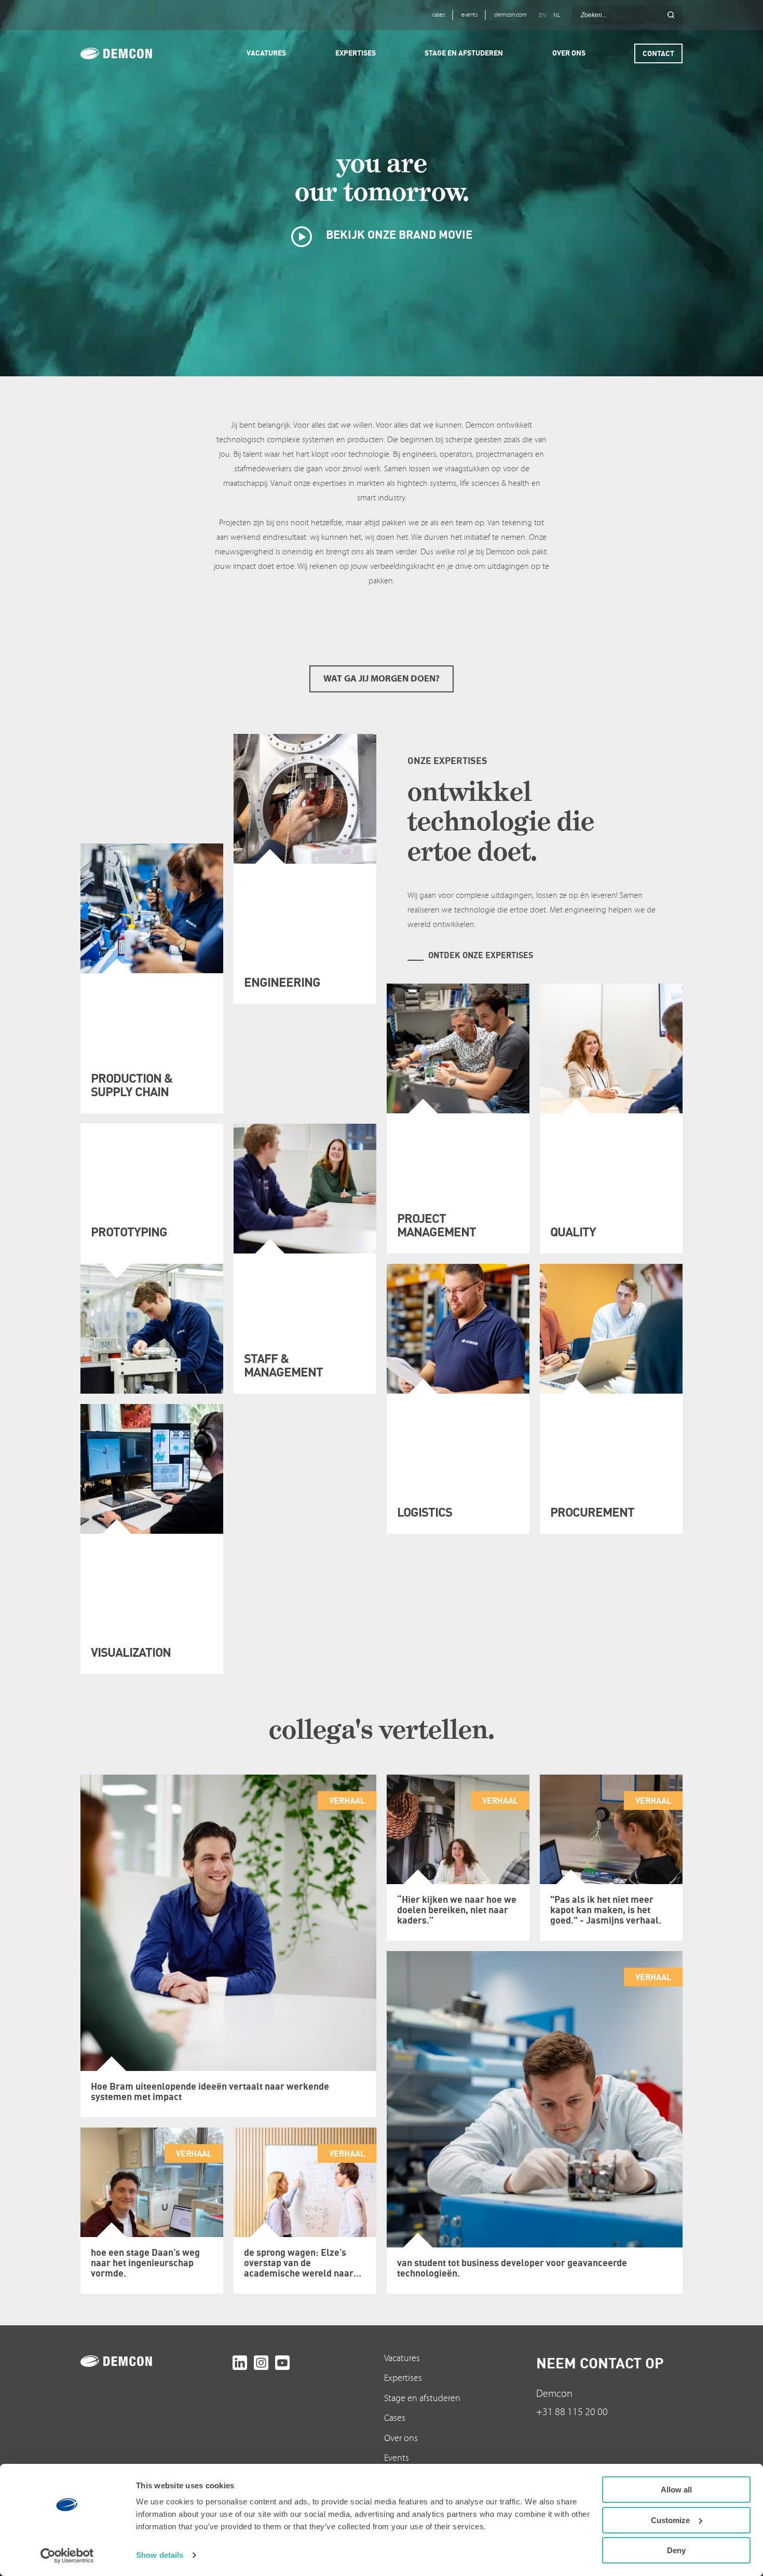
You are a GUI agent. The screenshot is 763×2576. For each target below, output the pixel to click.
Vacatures (402, 2358)
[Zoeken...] (671, 15)
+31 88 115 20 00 (572, 2412)
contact (658, 53)
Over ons (401, 2438)
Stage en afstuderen (422, 2398)
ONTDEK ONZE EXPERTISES (481, 955)
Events (397, 2458)
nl (557, 15)
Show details (160, 2555)
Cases (395, 2418)
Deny (676, 2550)
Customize (670, 2520)
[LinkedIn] (240, 2363)
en (542, 15)
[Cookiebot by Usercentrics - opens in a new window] (67, 2556)
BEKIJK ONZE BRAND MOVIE (398, 234)
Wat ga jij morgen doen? (382, 679)
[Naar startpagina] (154, 2361)
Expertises (403, 2378)
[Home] (131, 53)
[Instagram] (261, 2363)
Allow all (676, 2490)
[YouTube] (282, 2363)
